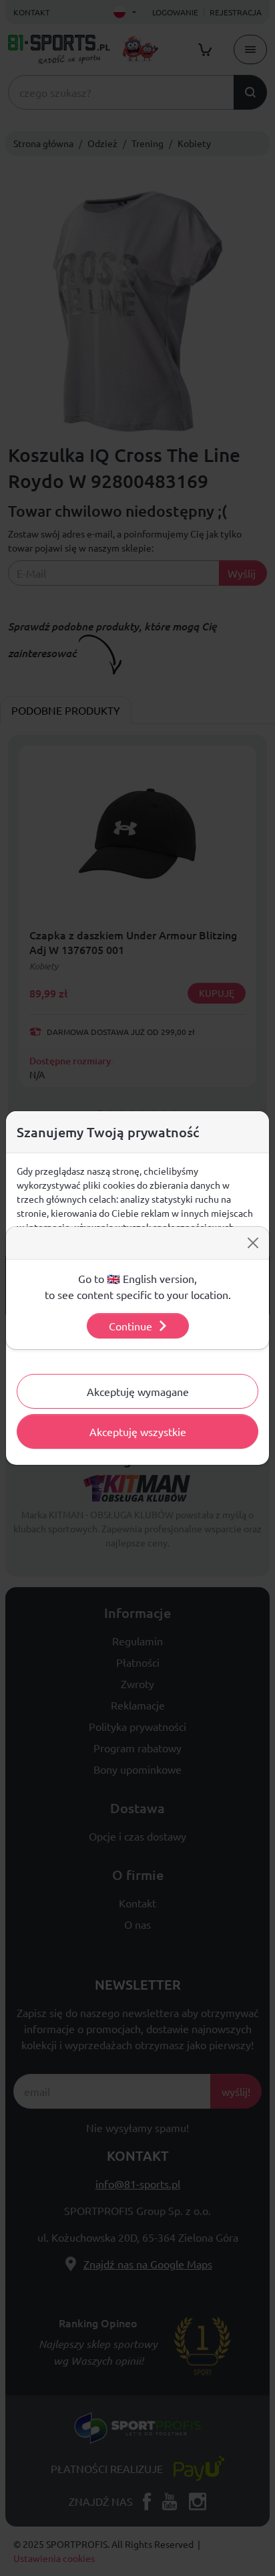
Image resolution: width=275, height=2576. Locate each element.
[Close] (253, 1243)
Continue (130, 1326)
